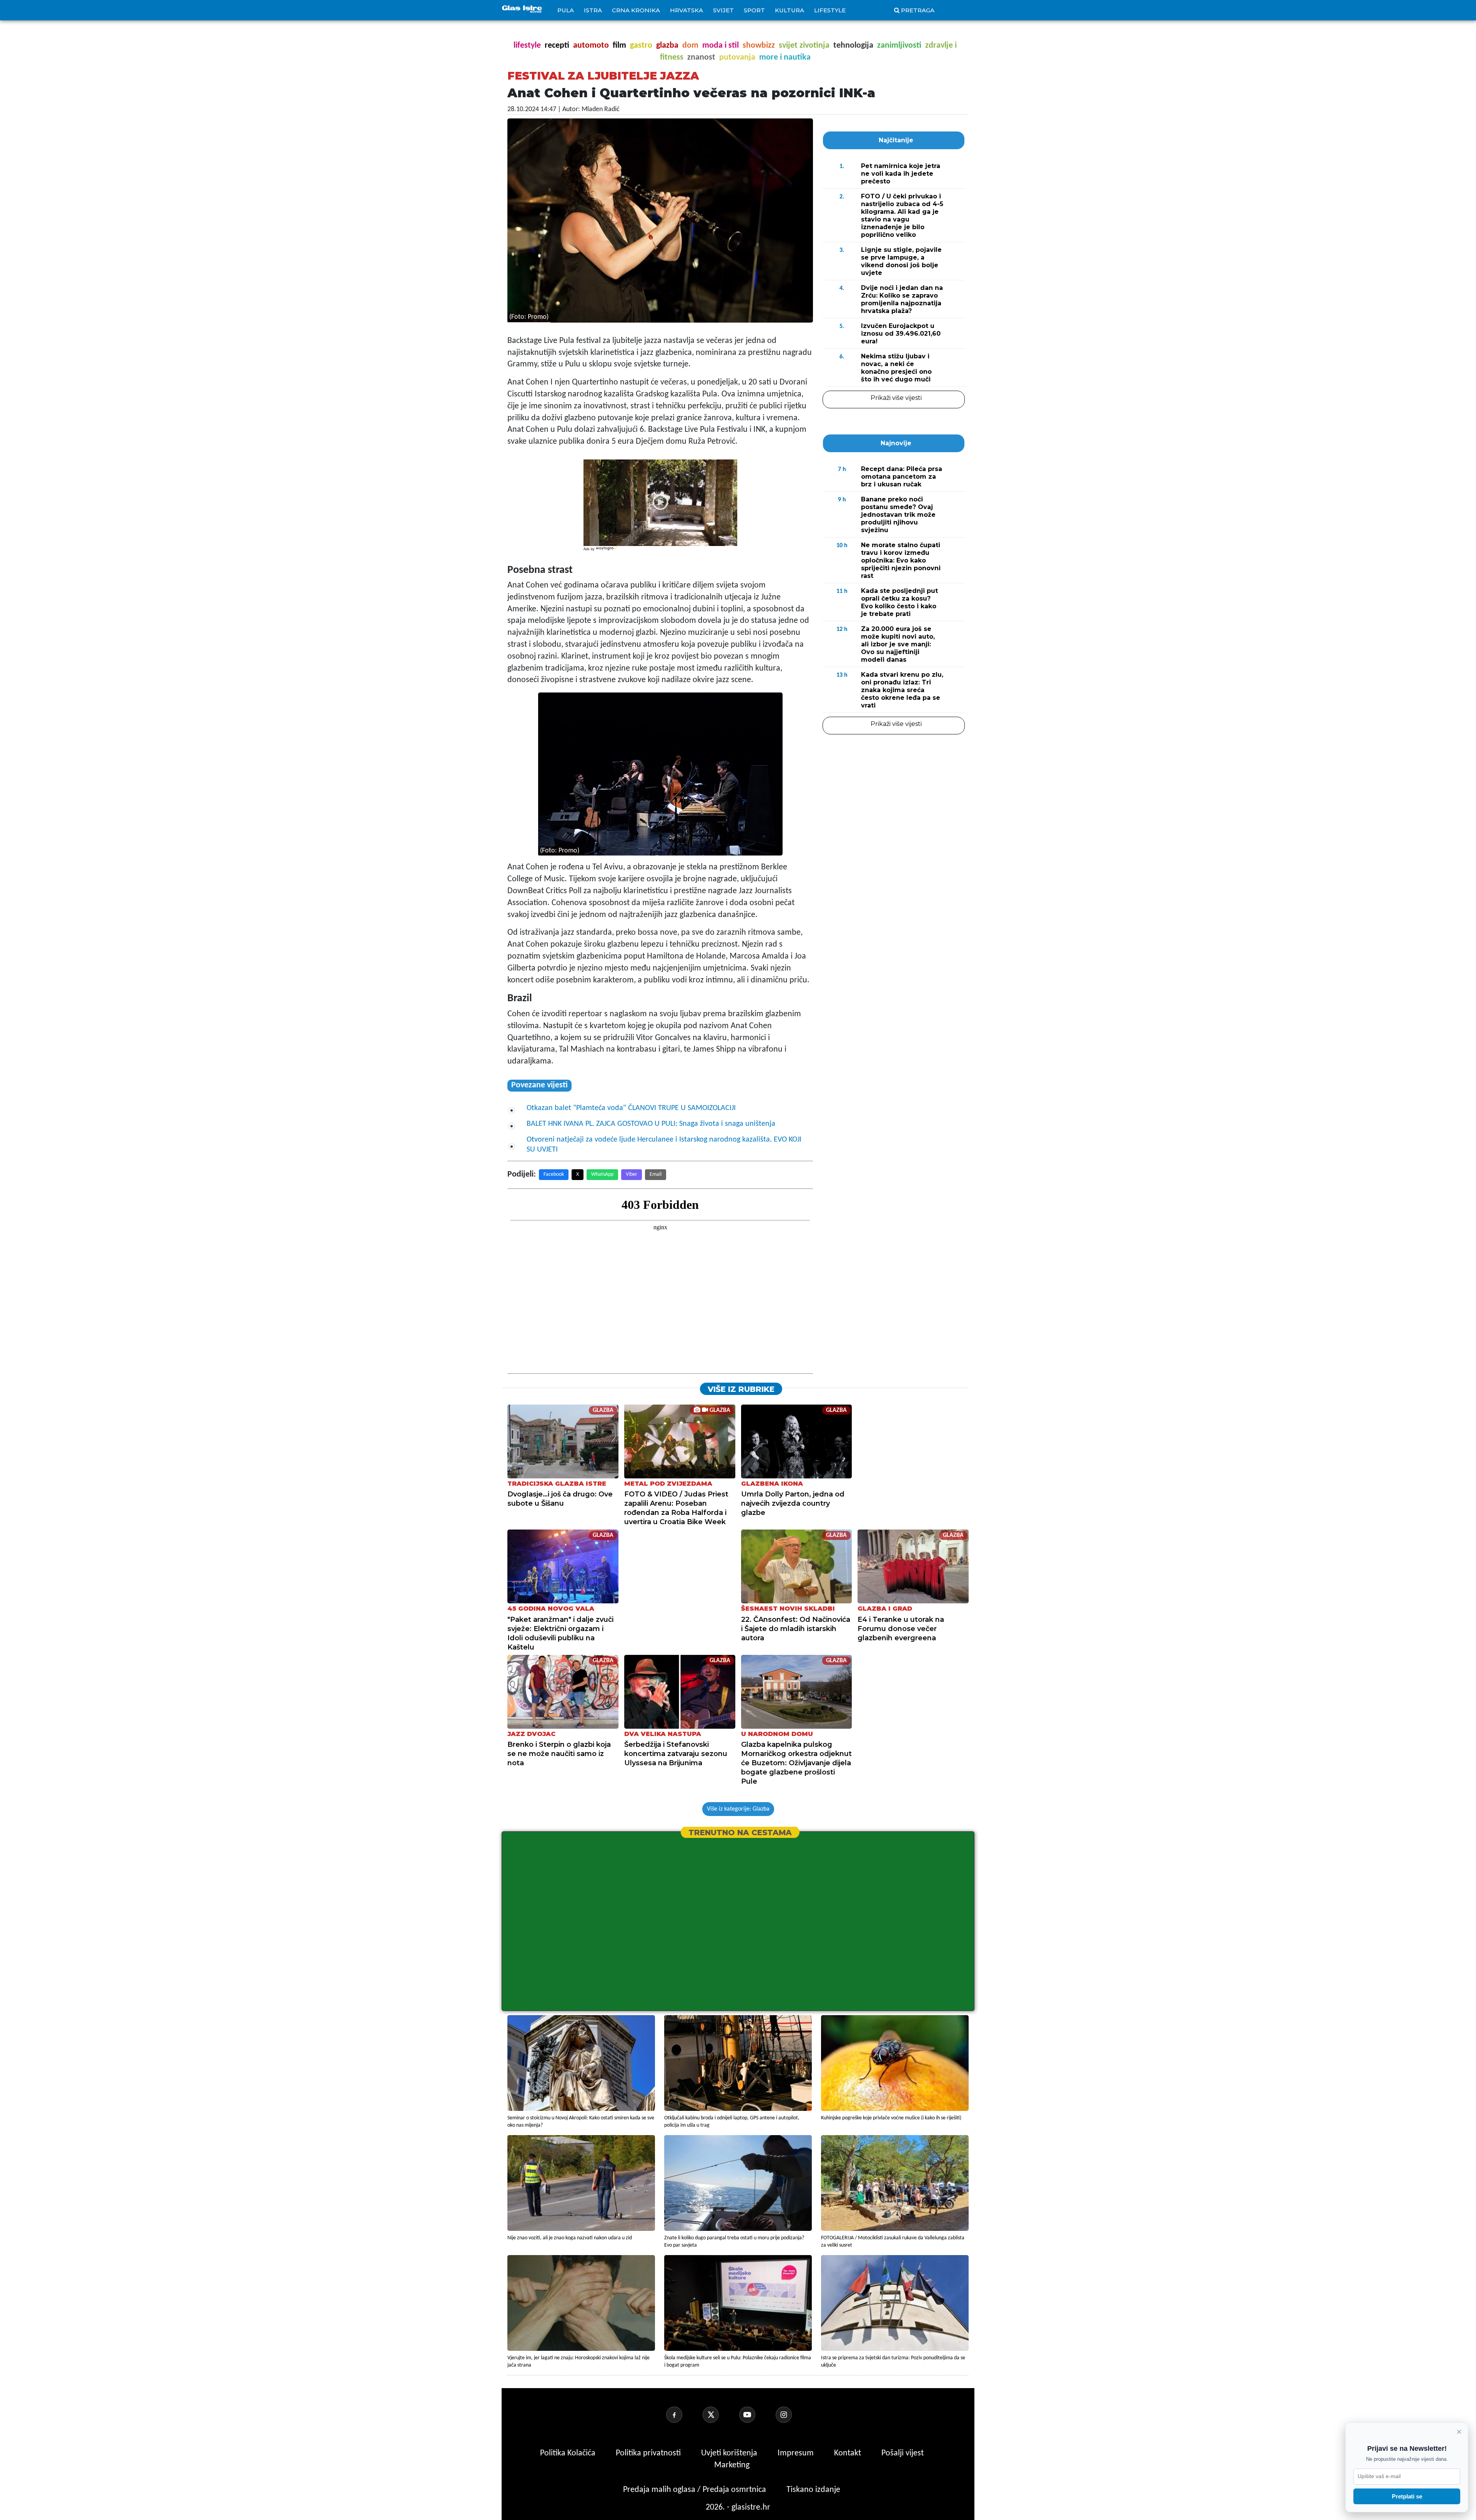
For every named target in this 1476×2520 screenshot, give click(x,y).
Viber (632, 1174)
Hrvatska (686, 10)
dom (690, 46)
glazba (667, 46)
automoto (591, 46)
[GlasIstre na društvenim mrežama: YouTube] (756, 2415)
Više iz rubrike (741, 1389)
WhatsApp (602, 1174)
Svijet (723, 10)
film (619, 46)
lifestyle (527, 46)
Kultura (790, 10)
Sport (754, 10)
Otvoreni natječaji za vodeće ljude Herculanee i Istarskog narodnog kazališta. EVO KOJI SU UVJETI (664, 1145)
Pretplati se (1407, 2496)
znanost (701, 57)
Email (656, 1174)
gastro (641, 46)
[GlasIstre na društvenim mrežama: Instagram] (793, 2415)
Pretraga (918, 10)
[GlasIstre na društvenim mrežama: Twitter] (720, 2415)
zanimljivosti (899, 46)
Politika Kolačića (569, 2453)
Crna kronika (636, 10)
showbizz (759, 46)
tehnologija (853, 46)
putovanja (737, 57)
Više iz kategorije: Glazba (738, 1809)
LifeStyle (830, 10)
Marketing (732, 2465)
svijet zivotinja (804, 46)
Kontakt (849, 2453)
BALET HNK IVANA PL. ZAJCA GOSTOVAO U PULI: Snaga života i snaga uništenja (651, 1124)
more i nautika (785, 57)
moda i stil (721, 46)
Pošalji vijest (903, 2453)
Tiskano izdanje (813, 2490)
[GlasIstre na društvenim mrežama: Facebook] (683, 2415)
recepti (557, 46)
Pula (566, 10)
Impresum (797, 2453)
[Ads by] (607, 552)
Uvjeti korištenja (730, 2453)
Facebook (554, 1174)
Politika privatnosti (648, 2453)
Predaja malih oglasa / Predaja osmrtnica (696, 2490)
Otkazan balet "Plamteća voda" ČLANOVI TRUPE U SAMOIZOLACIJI (631, 1108)
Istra (593, 10)
